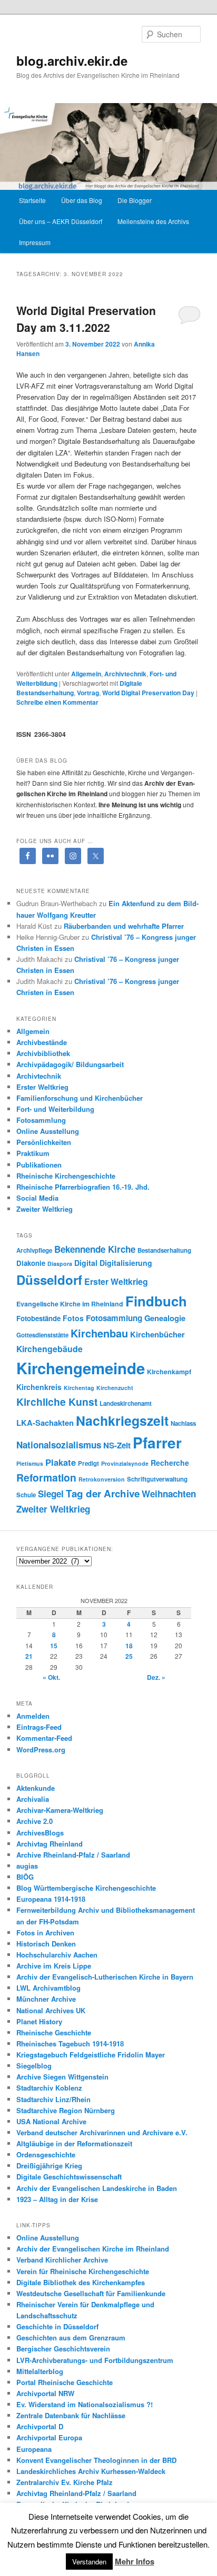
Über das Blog (82, 200)
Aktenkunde (36, 1788)
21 (29, 1656)
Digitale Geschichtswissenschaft (69, 2177)
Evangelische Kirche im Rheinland (70, 1304)
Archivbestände (42, 1042)
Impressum (35, 242)
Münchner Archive (46, 1999)
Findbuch (156, 1301)
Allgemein (86, 674)
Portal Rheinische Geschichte (65, 2382)
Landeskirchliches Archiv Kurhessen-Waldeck (91, 2471)
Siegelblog (34, 2066)
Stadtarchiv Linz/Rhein (53, 2099)
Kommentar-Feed (44, 1738)
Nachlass (183, 1423)
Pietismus (30, 1463)
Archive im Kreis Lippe (54, 1966)
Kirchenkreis (39, 1387)
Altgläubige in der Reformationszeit (74, 2143)
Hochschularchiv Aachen (57, 1955)
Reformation (46, 1477)
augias (27, 1866)
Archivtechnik (125, 674)
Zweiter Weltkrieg (45, 1209)
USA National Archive (51, 2121)
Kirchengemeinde (81, 1368)
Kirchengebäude (50, 1349)
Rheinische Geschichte (54, 2032)
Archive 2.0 (34, 1821)
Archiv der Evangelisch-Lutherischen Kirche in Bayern (105, 1977)
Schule (26, 1495)
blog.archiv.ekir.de (72, 60)
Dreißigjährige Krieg (49, 2166)
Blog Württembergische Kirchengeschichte (86, 1888)
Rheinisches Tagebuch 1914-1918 (70, 2043)
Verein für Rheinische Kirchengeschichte (83, 2271)
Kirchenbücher (157, 1334)
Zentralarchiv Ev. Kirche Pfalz (65, 2482)
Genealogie (165, 1318)
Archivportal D (40, 2426)
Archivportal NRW (45, 2393)
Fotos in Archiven (45, 1933)
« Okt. (51, 1677)
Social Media (37, 1198)
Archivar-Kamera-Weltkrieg (60, 1810)
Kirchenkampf (169, 1372)
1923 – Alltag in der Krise (57, 2199)
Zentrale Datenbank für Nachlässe (71, 2415)
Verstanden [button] (89, 2562)
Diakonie (31, 1263)
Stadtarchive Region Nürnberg (66, 2110)
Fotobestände (38, 1318)
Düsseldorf (49, 1280)
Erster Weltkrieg (42, 1087)
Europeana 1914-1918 (51, 1899)
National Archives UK (51, 2010)
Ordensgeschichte (46, 2154)
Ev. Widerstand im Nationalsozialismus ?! (85, 2404)
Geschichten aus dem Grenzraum (71, 2337)
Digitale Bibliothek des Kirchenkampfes (81, 2282)
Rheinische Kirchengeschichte (66, 1176)
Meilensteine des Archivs (153, 221)
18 (129, 1646)
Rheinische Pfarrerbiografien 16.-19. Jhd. (83, 1187)
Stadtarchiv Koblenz (49, 2088)
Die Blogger (135, 200)
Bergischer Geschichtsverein (63, 2349)
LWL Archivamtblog (48, 1988)
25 (129, 1656)
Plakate (61, 1462)
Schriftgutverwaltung (157, 1479)
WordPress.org (41, 1750)
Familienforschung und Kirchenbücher (80, 1098)
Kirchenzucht (115, 1388)
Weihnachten (169, 1494)
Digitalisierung (126, 1263)
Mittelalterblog (40, 2371)
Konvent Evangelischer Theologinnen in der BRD (96, 2460)
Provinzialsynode (125, 1463)
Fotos (73, 1318)
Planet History (39, 2021)
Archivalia (33, 1799)
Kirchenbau (99, 1333)
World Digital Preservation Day (148, 693)
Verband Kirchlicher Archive (62, 2260)
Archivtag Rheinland (50, 1844)
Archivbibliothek (43, 1053)
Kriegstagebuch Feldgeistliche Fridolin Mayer (91, 2055)
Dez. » (156, 1677)
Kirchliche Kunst (57, 1402)
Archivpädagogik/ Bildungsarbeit (70, 1064)
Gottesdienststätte (42, 1335)
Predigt (88, 1463)
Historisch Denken (46, 1944)
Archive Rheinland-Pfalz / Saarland (73, 1855)
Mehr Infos (135, 2561)
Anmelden (33, 1716)
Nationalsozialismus (59, 1445)
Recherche (170, 1463)
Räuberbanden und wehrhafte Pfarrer (124, 926)
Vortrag (88, 693)
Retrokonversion (102, 1479)
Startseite (32, 200)
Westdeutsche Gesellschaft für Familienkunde (91, 2293)
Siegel (51, 1494)
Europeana (34, 2449)
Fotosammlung (41, 1120)
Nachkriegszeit (122, 1421)
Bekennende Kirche (95, 1249)
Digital (86, 1263)
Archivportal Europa (49, 2437)
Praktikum (33, 1153)
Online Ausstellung (48, 1131)
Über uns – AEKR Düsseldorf (61, 221)
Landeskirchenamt (126, 1403)
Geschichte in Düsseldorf (57, 2326)
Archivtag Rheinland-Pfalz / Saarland (76, 2493)
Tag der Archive (103, 1493)
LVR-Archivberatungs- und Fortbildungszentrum (95, 2360)
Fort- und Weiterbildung (55, 1109)
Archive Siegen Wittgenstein (62, 2077)
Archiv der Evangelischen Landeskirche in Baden (97, 2188)
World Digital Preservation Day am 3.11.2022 (86, 319)
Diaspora (60, 1264)
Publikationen (39, 1165)
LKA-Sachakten (45, 1423)
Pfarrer (157, 1443)
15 (54, 1646)
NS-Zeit (117, 1445)
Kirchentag (79, 1388)
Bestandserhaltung (164, 1250)
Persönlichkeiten (44, 1142)
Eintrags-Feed (39, 1727)
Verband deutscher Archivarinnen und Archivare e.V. (102, 2132)
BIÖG (25, 1877)
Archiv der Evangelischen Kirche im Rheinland (93, 2249)
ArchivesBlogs (40, 1833)
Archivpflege (34, 1250)
